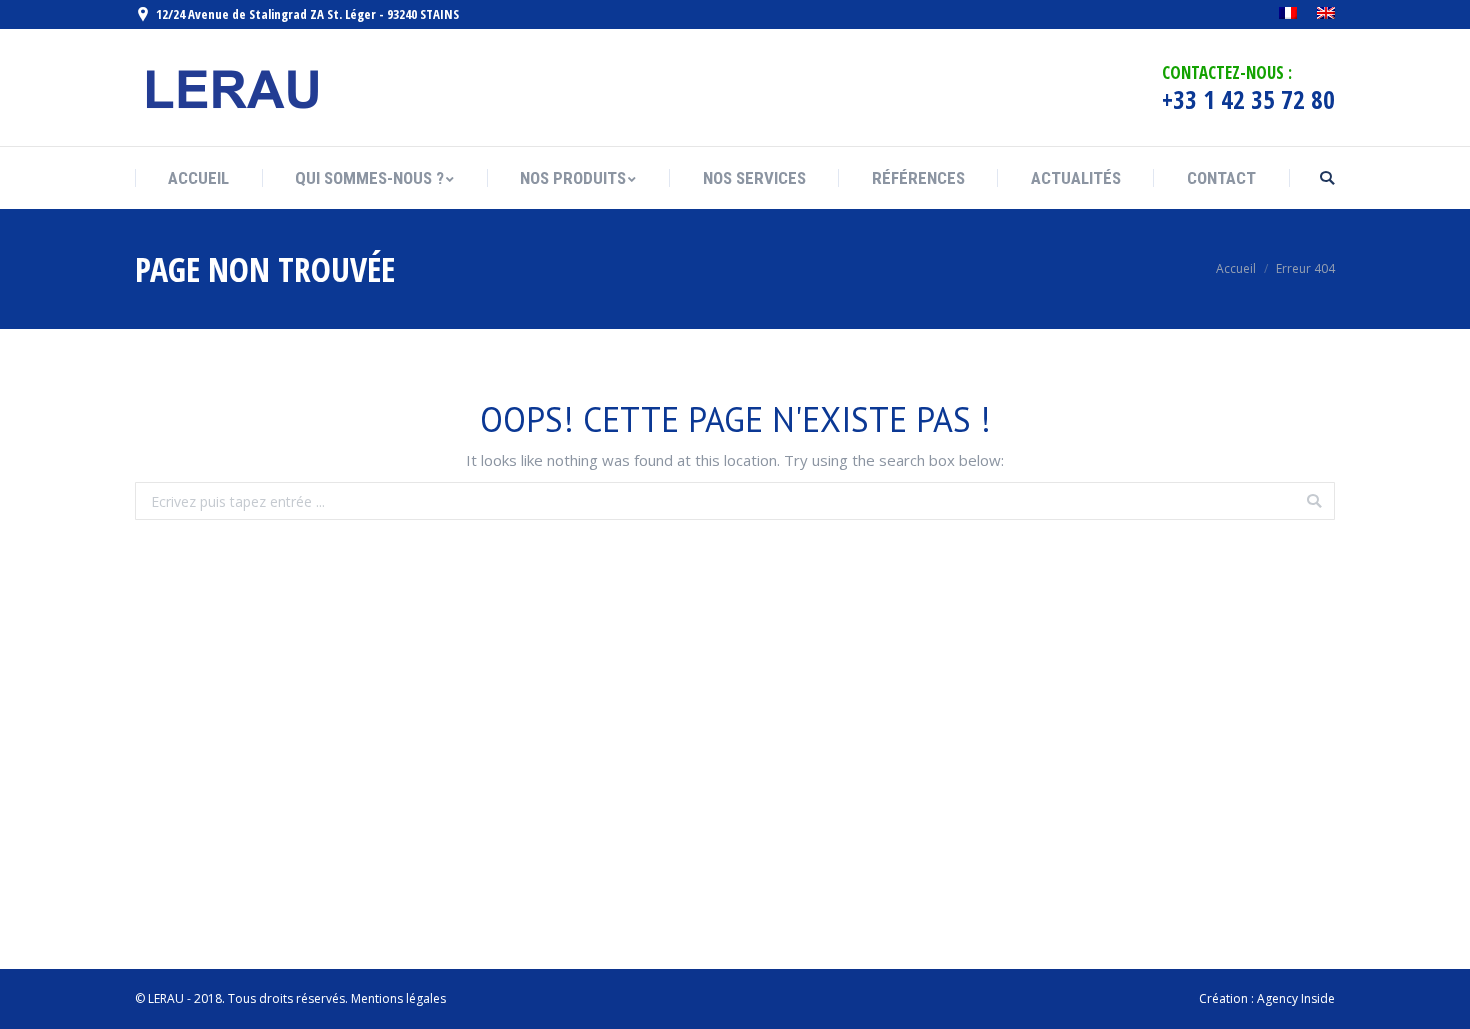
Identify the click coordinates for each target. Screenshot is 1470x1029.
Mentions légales (398, 998)
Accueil (1236, 268)
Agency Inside (1296, 998)
